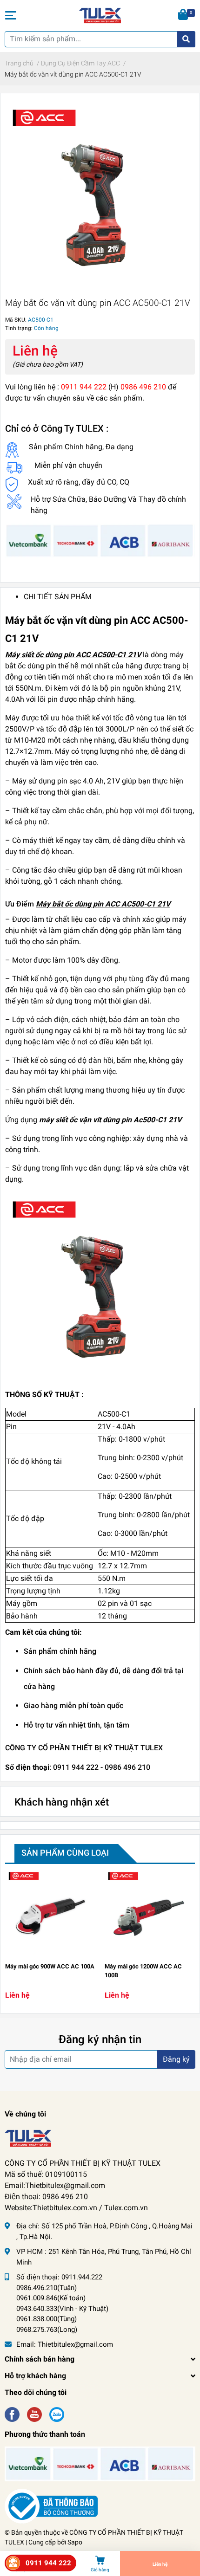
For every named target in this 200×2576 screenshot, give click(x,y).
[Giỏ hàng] (184, 15)
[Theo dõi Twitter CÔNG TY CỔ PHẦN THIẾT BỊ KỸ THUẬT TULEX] (34, 2414)
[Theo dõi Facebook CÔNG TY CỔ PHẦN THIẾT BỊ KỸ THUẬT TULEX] (12, 2414)
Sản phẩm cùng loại (65, 1853)
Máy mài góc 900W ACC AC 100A (50, 1966)
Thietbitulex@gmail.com (75, 2344)
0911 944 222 (48, 2563)
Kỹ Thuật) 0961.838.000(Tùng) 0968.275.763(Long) (62, 2319)
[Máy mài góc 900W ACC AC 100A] (50, 1913)
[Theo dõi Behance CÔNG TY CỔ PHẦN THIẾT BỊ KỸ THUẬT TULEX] (57, 2414)
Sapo (75, 2542)
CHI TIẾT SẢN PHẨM (58, 597)
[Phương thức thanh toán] (100, 540)
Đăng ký (176, 2059)
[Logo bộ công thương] (51, 2506)
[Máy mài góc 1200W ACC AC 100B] (150, 1913)
